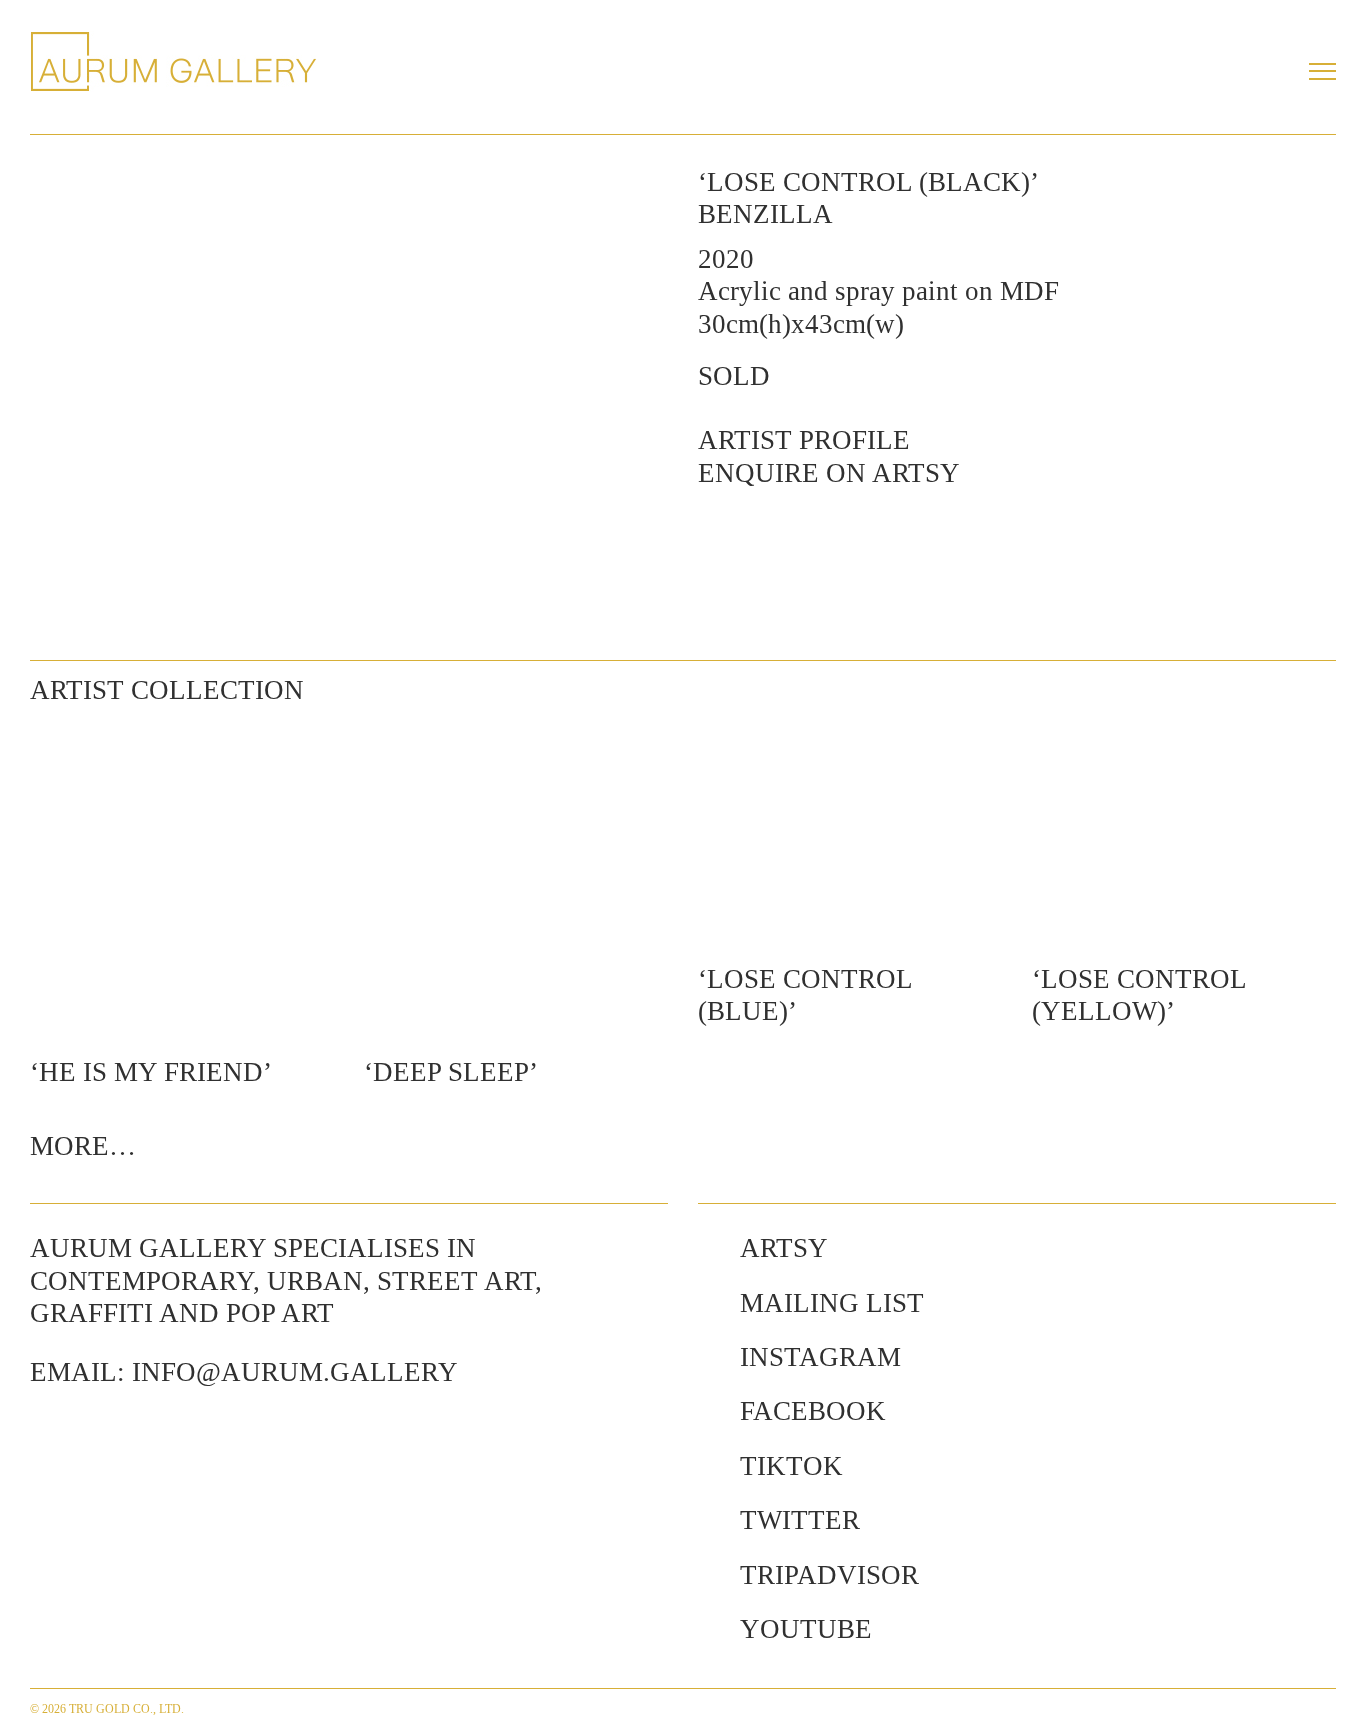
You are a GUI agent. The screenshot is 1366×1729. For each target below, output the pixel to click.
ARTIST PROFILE (804, 440)
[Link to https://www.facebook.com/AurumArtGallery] (709, 1411)
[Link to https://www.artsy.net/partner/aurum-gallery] (709, 1248)
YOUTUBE (806, 1629)
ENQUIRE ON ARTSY (829, 473)
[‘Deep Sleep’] (516, 878)
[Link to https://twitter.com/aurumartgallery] (709, 1520)
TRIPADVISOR (829, 1575)
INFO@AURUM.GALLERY (295, 1372)
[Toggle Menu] (1322, 71)
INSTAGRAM (820, 1357)
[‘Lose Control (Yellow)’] (1184, 831)
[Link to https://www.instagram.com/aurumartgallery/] (709, 1357)
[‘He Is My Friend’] (182, 878)
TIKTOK (791, 1466)
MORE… (83, 1146)
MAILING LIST (832, 1303)
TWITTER (800, 1520)
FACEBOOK (813, 1411)
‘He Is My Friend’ (151, 1072)
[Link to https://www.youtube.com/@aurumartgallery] (709, 1629)
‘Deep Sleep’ (451, 1072)
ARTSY (784, 1248)
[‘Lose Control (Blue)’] (850, 831)
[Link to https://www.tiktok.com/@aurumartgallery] (709, 1466)
